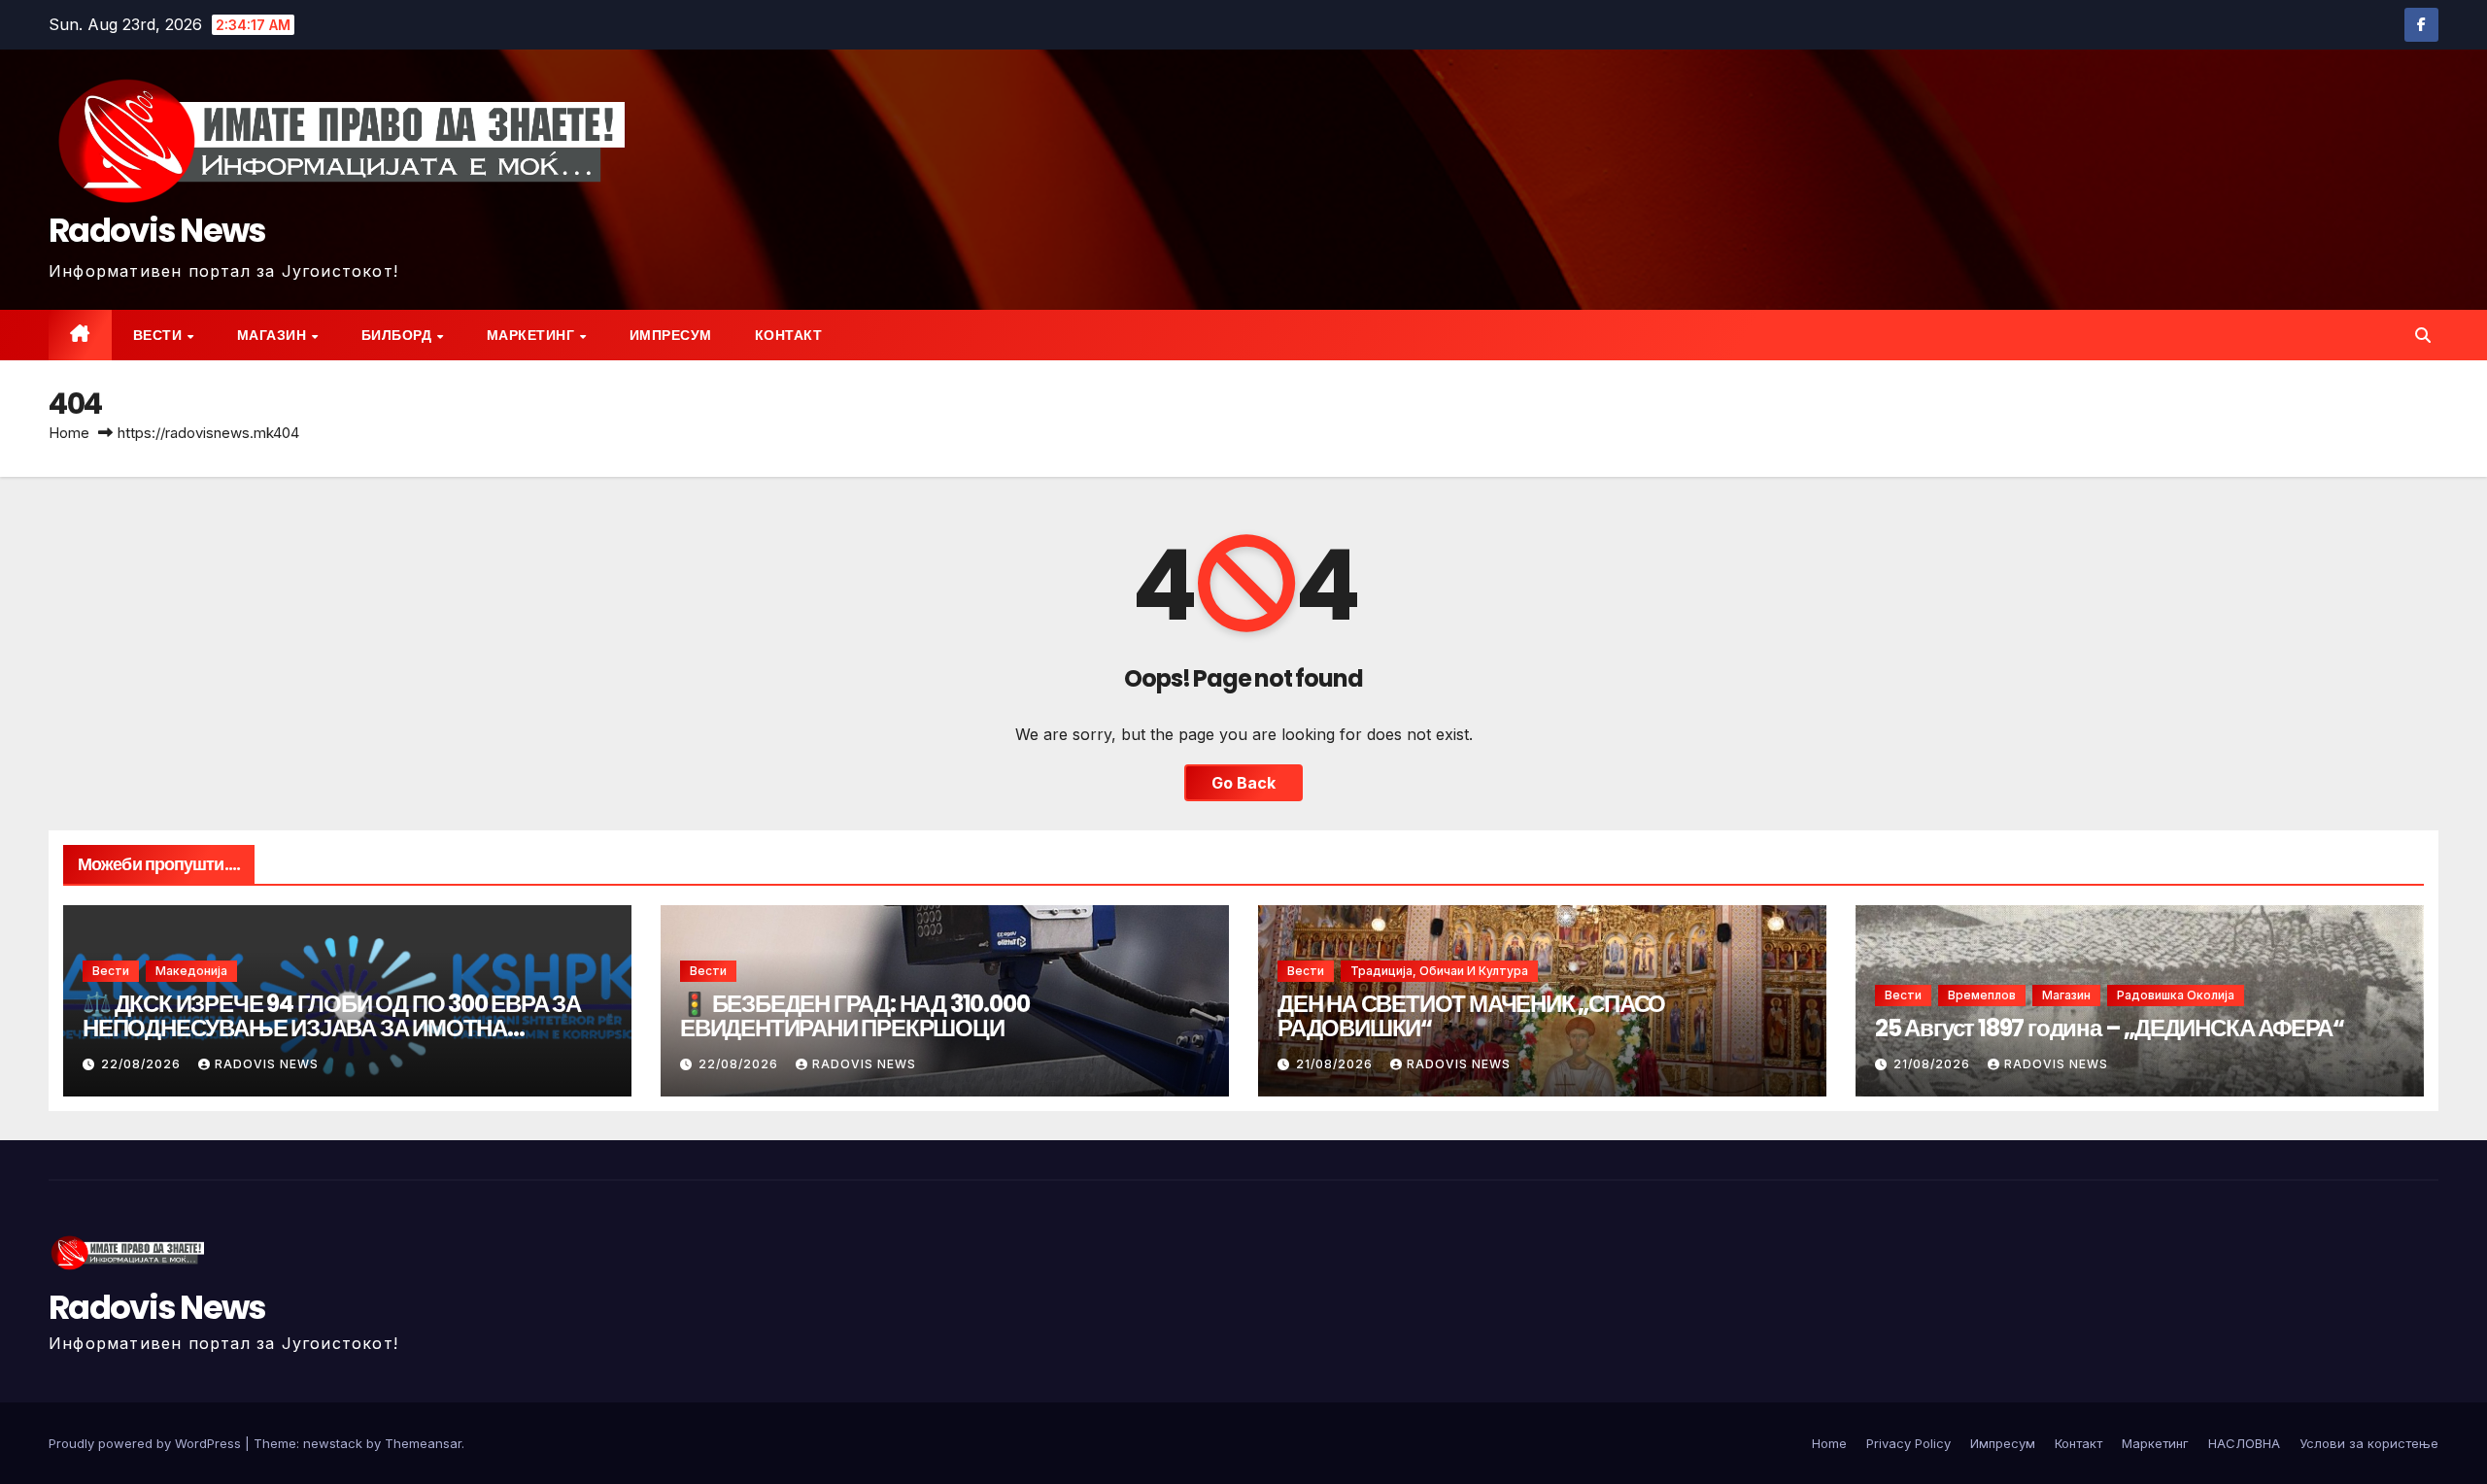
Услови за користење (2369, 1443)
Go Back (1243, 783)
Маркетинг (532, 335)
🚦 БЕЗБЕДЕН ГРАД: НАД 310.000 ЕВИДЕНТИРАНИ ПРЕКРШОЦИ (854, 1016)
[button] (2423, 335)
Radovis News (157, 230)
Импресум (671, 335)
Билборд (398, 335)
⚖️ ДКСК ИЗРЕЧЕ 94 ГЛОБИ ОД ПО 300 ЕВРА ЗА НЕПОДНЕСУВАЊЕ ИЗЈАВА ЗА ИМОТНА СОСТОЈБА (332, 1028)
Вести (159, 335)
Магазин (273, 335)
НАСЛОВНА (2244, 1443)
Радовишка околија (2176, 995)
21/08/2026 (1336, 1064)
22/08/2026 (143, 1064)
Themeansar (423, 1443)
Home (69, 433)
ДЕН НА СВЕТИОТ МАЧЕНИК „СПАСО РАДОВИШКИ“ (1471, 1016)
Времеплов (1982, 995)
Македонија (191, 971)
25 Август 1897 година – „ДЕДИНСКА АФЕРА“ (2110, 1028)
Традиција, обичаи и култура (1439, 971)
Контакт (789, 335)
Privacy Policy (1908, 1443)
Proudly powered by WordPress (147, 1443)
